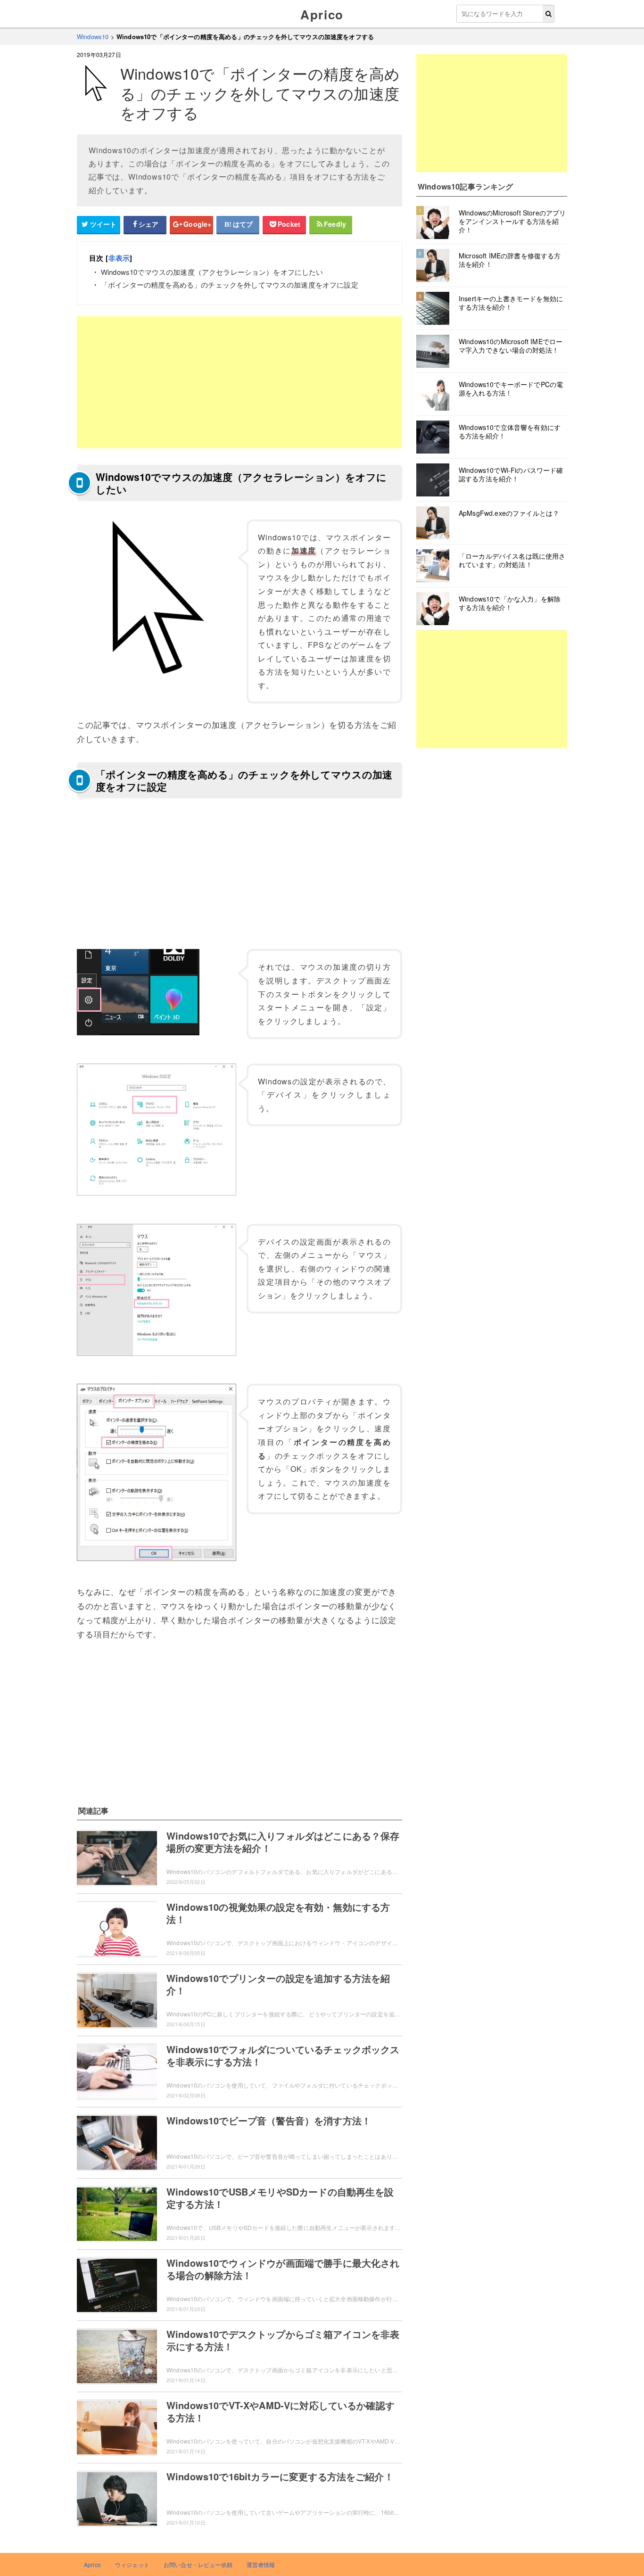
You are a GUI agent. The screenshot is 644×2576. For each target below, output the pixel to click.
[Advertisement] (239, 382)
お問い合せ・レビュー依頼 (198, 2564)
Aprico (322, 14)
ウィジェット (132, 2564)
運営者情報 (261, 2564)
